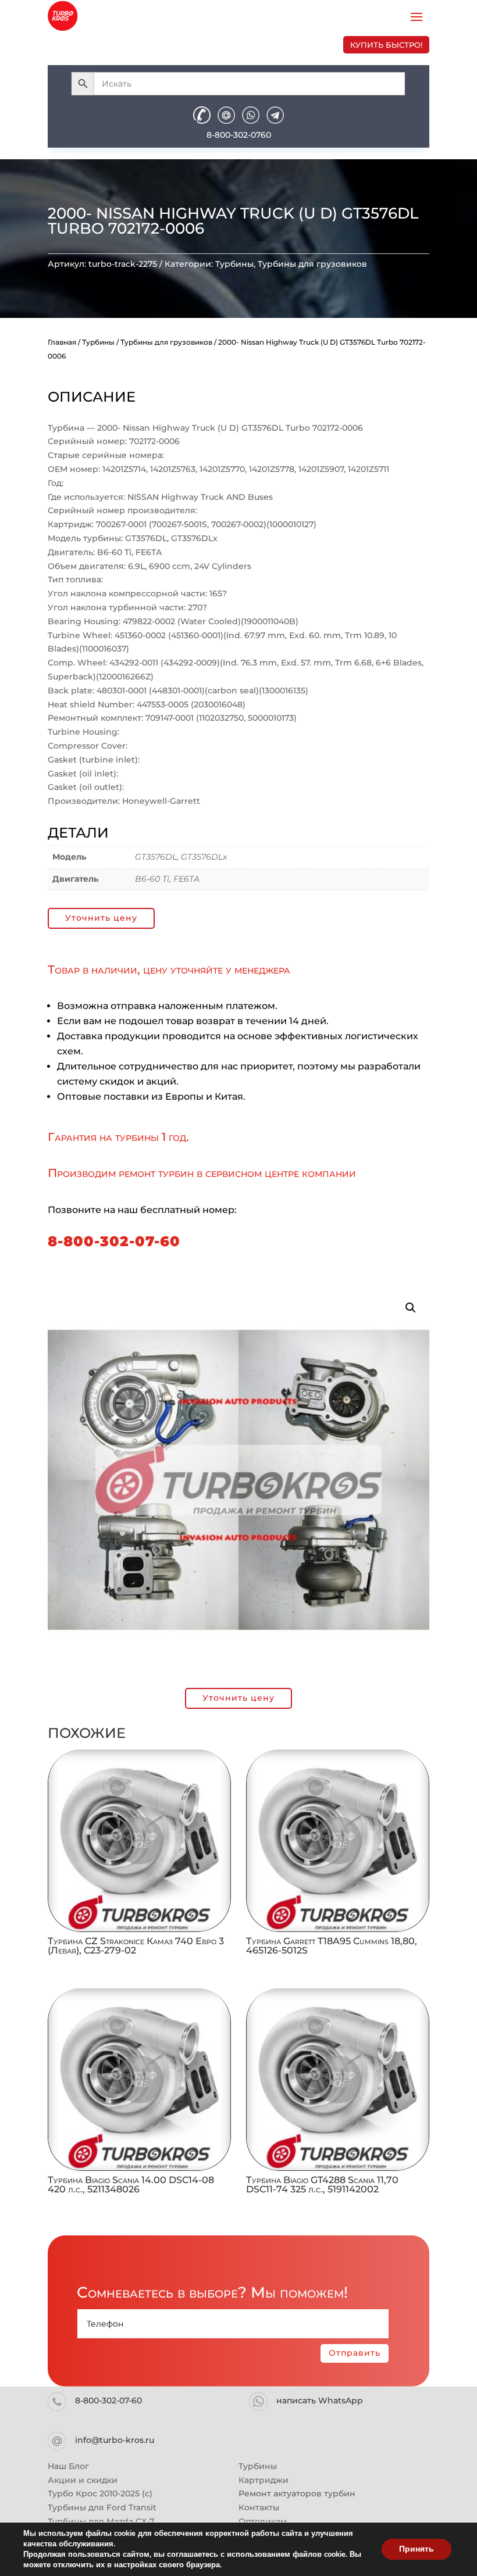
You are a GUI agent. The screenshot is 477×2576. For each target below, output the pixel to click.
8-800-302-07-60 (114, 1241)
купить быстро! (386, 45)
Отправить (355, 2353)
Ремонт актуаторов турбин (297, 2493)
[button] (411, 1308)
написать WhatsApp (320, 2400)
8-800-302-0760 (239, 135)
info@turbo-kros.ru (115, 2440)
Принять (417, 2549)
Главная (62, 342)
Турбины (234, 264)
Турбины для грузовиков (312, 264)
